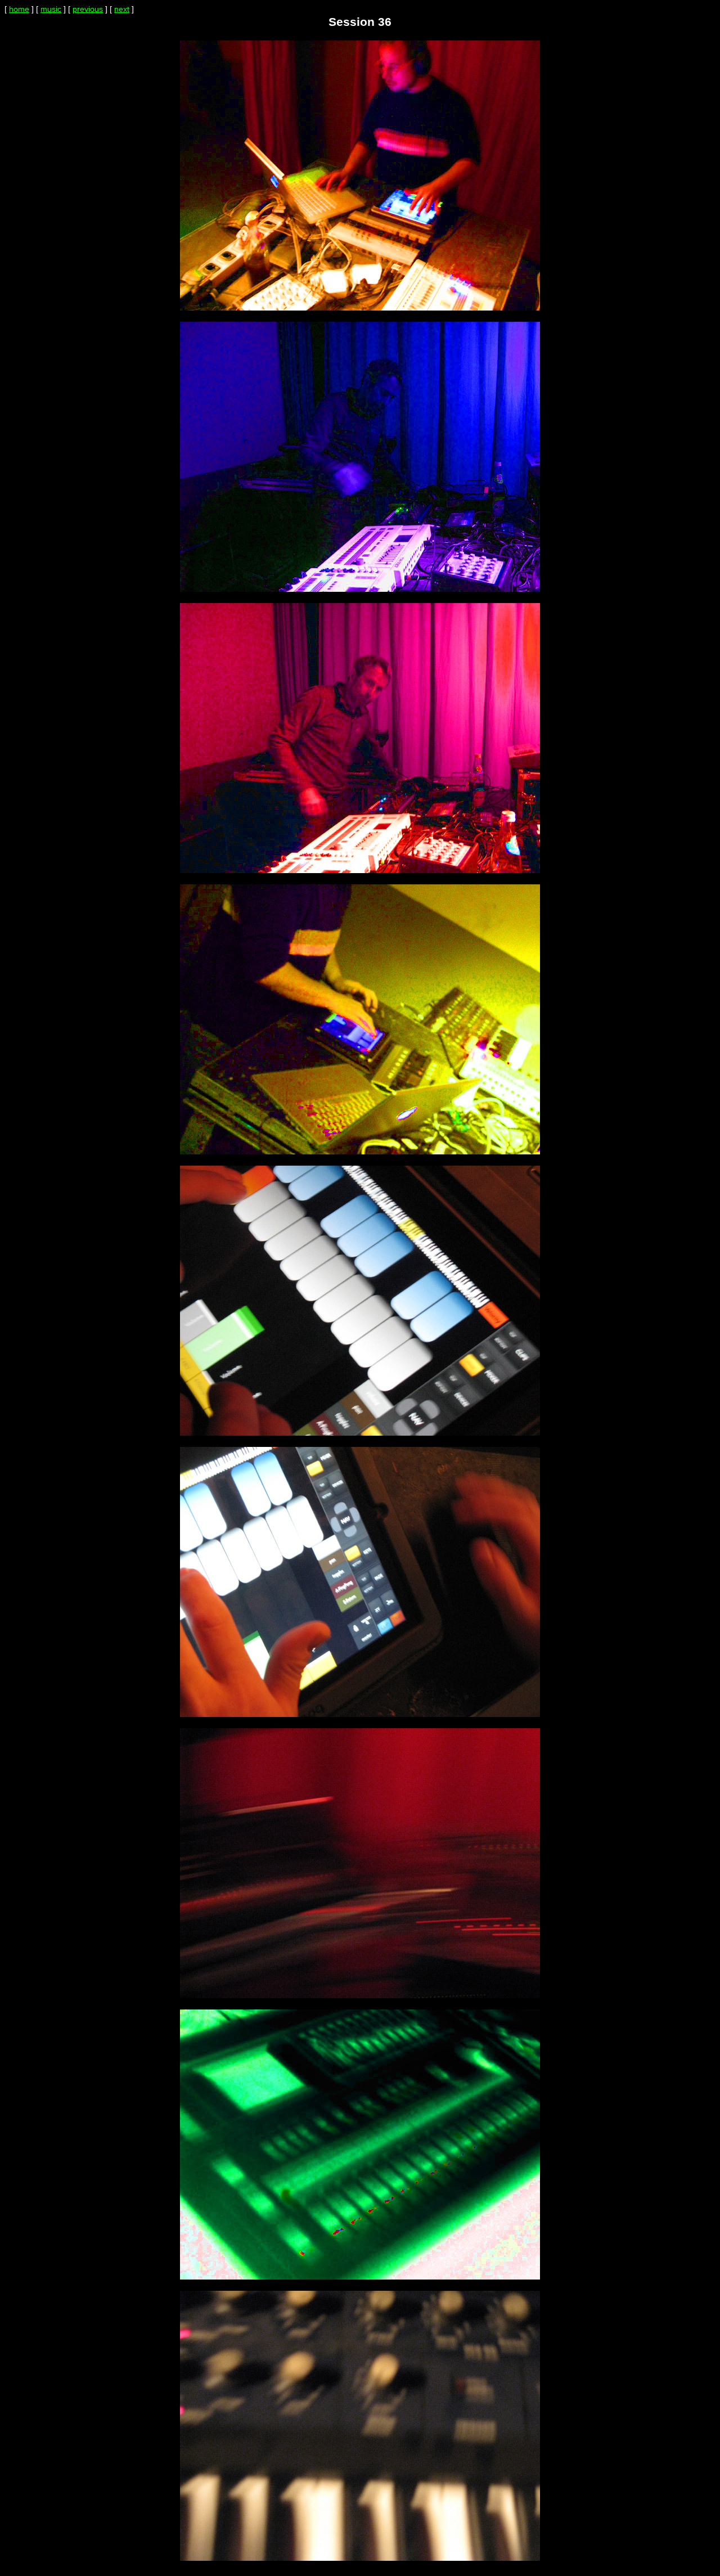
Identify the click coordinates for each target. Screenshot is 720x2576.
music (51, 9)
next (122, 9)
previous (88, 9)
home (19, 9)
